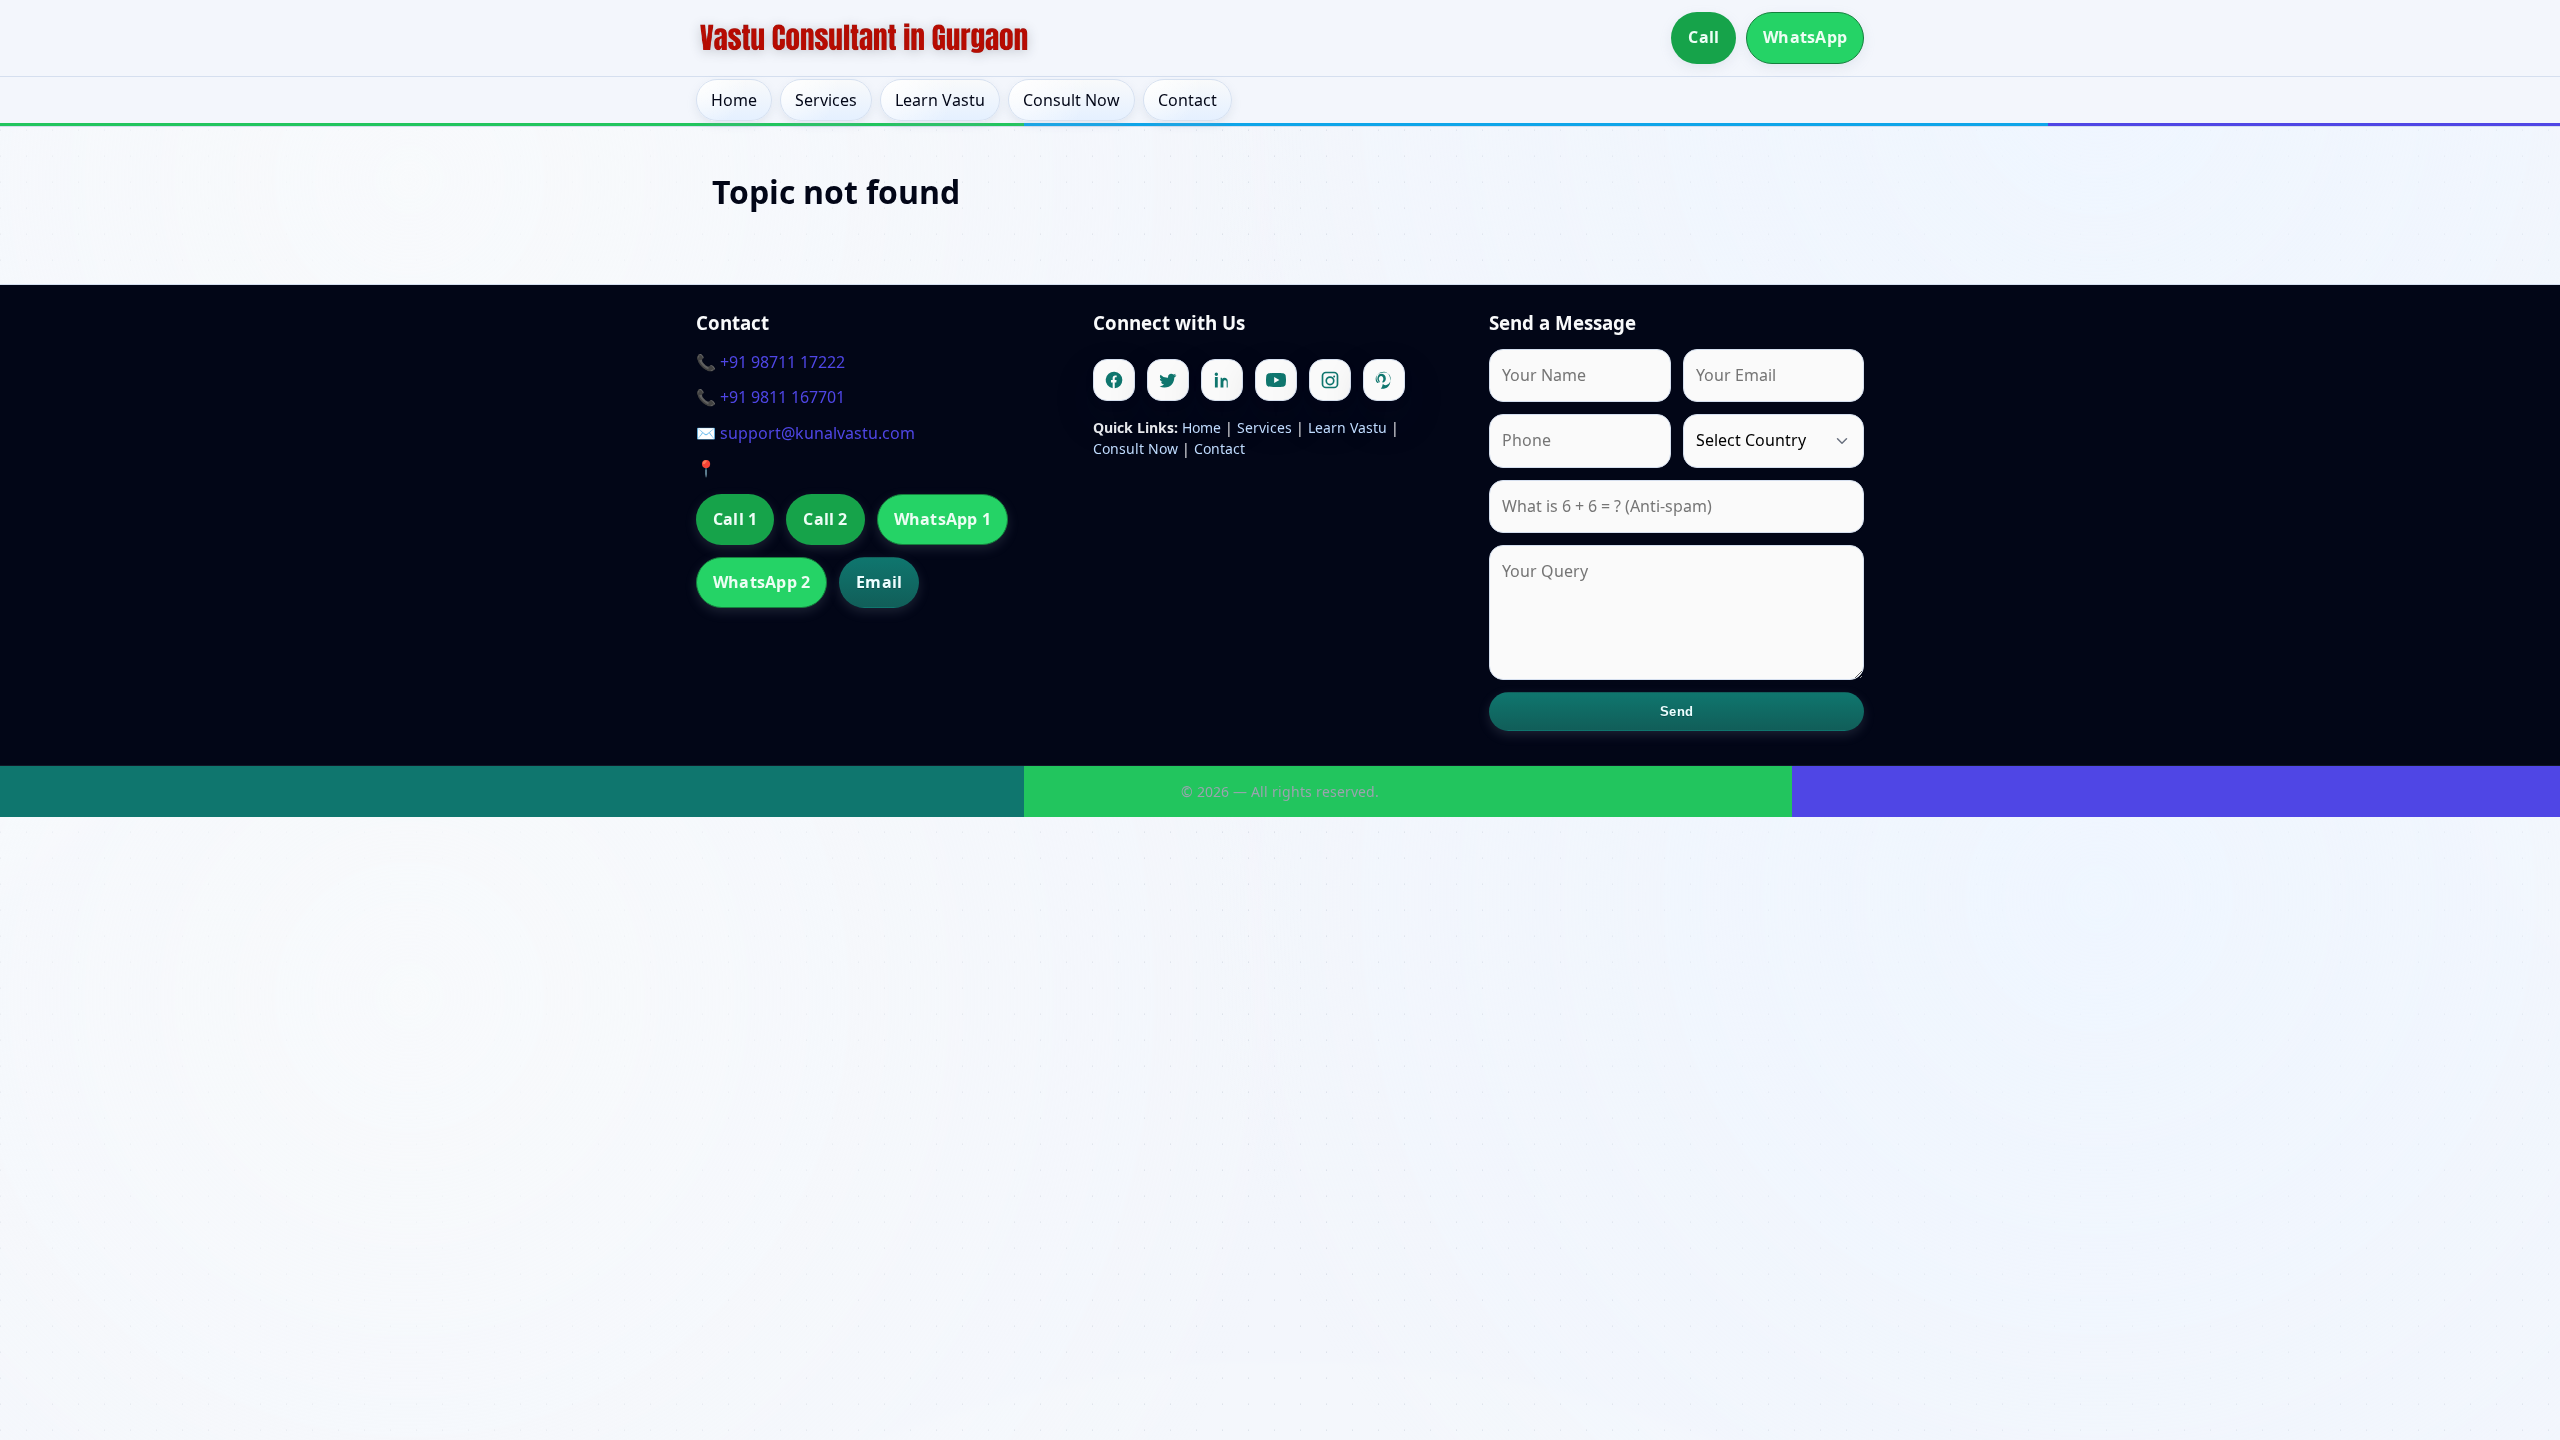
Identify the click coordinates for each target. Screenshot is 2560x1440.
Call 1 (735, 519)
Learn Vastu (940, 100)
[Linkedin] (1222, 380)
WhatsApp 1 (942, 519)
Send (1676, 711)
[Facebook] (1114, 380)
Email (879, 582)
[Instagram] (1330, 380)
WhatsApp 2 (761, 582)
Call (1703, 37)
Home (734, 100)
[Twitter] (1168, 380)
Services (826, 100)
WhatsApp (1805, 37)
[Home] (864, 38)
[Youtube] (1276, 380)
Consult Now (1071, 100)
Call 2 (825, 519)
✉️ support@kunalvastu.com (805, 433)
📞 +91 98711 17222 (770, 362)
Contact (1187, 100)
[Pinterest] (1384, 380)
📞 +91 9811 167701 (770, 397)
